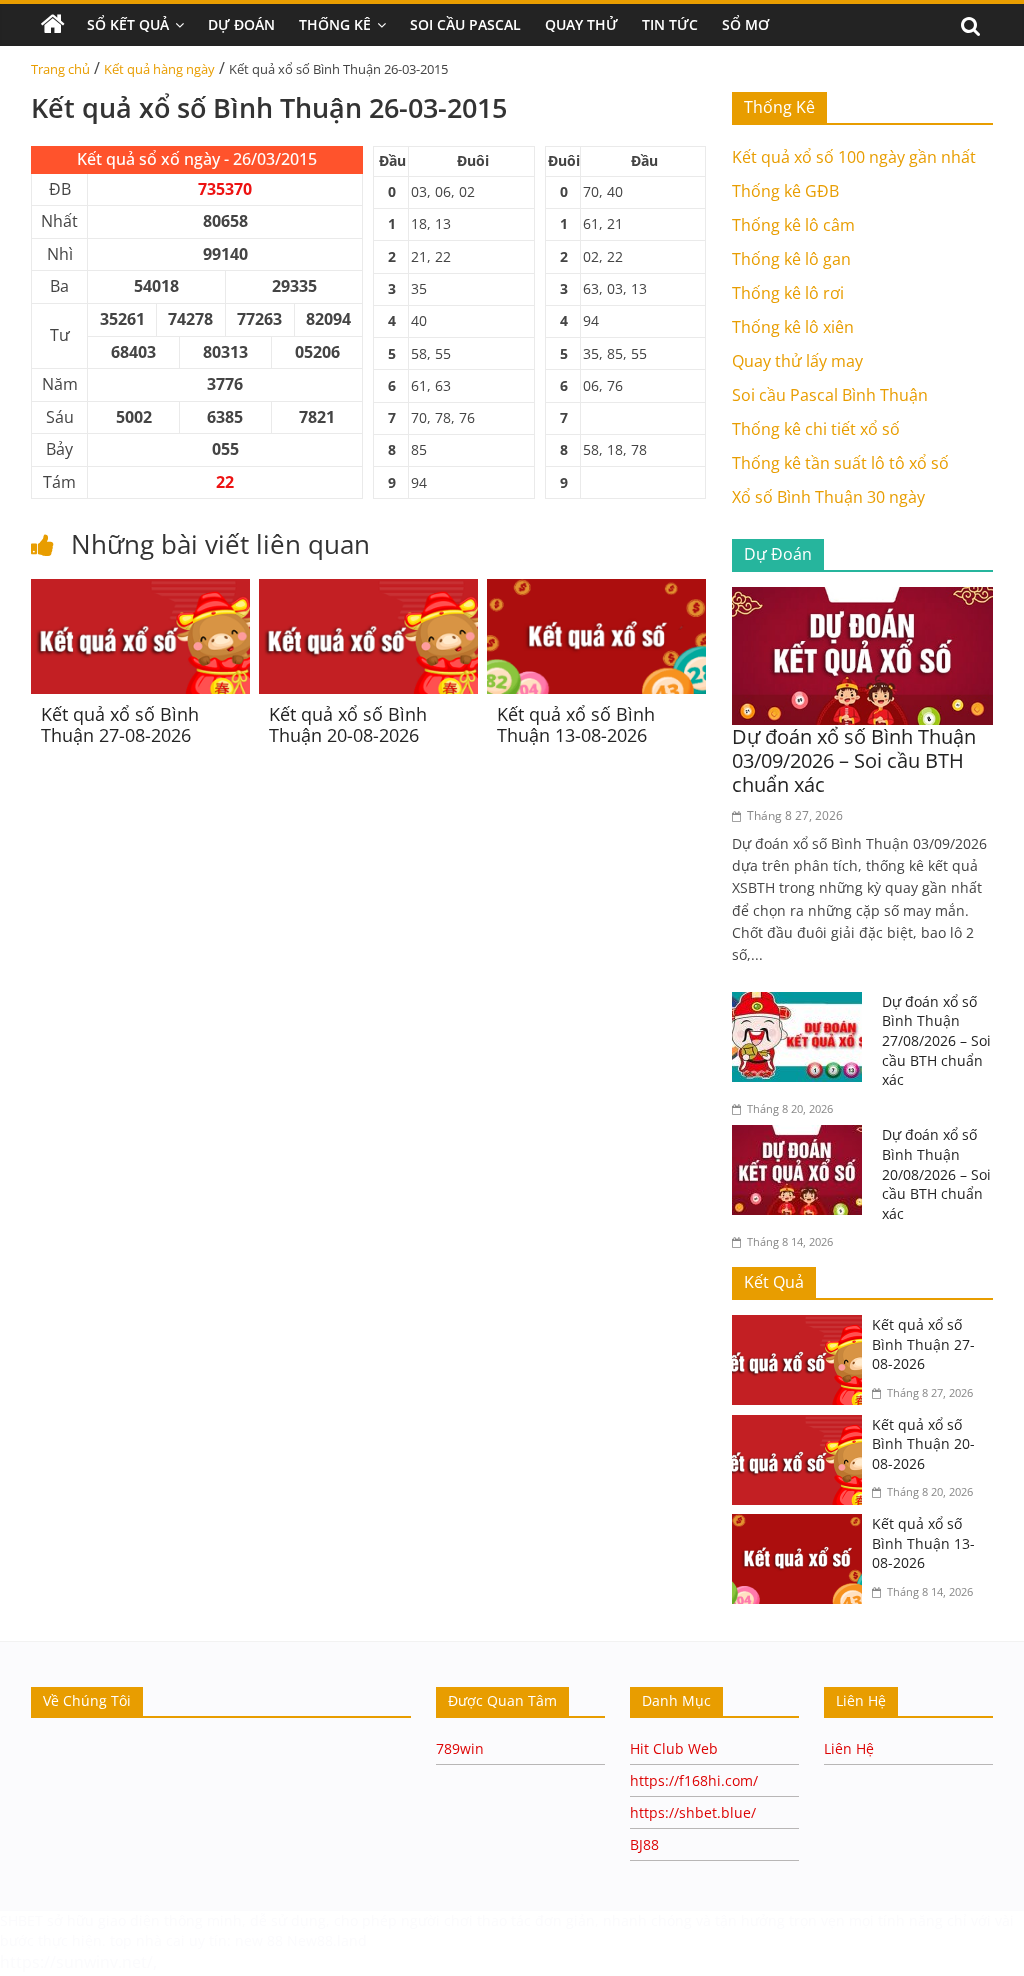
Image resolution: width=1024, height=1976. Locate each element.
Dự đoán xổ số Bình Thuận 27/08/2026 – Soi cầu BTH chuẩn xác (936, 1040)
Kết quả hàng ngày (159, 69)
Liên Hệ (849, 1748)
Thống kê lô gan (791, 259)
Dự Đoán (241, 24)
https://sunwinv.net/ (76, 1962)
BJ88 (644, 1844)
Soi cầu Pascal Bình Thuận (830, 395)
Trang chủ (60, 69)
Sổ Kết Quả (128, 24)
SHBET (21, 1920)
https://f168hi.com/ (694, 1780)
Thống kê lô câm (793, 225)
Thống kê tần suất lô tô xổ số (840, 463)
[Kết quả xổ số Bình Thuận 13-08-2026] (596, 591)
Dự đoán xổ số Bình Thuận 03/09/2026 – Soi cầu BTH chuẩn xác (854, 760)
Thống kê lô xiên (793, 327)
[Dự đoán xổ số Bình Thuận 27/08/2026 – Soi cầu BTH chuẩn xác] (802, 1004)
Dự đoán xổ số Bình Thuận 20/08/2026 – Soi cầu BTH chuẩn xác (936, 1173)
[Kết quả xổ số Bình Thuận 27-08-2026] (140, 591)
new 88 (259, 1940)
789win (460, 1748)
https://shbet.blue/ (693, 1812)
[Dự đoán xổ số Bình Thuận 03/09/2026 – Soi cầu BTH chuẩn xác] (863, 599)
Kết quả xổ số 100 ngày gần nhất (854, 157)
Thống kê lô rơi (788, 293)
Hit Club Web (674, 1748)
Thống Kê (335, 24)
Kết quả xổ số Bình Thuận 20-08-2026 (348, 725)
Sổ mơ (745, 24)
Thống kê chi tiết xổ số (816, 429)
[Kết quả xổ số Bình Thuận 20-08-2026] (368, 591)
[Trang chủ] (53, 25)
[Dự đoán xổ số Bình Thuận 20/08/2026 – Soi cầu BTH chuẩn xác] (802, 1137)
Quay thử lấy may (797, 361)
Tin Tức (670, 24)
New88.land (329, 1940)
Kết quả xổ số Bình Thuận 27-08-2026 (120, 725)
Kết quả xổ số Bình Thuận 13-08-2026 (576, 725)
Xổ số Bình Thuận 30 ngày (828, 497)
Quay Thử (581, 24)
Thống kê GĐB (785, 191)
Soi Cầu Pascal (465, 24)
